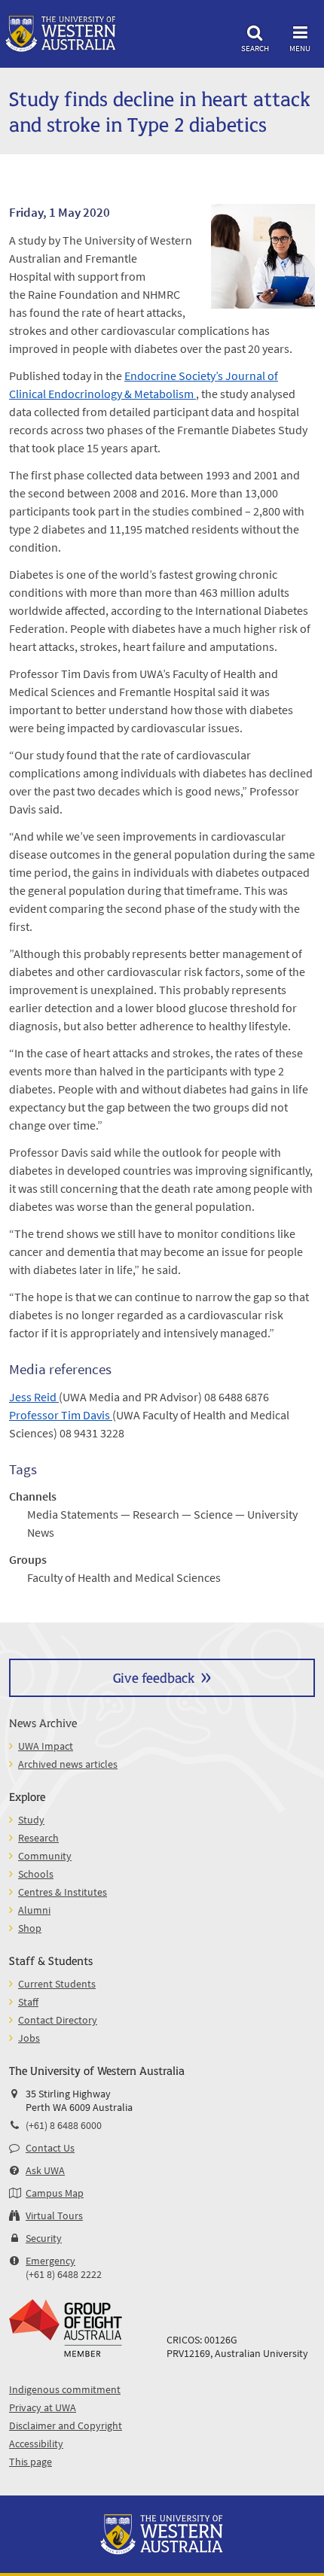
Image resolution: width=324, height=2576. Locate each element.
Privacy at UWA (43, 2407)
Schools (36, 1874)
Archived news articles (68, 1764)
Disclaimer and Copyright (66, 2425)
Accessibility (36, 2444)
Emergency (50, 2261)
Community (45, 1856)
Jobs (29, 2038)
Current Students (57, 1984)
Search (255, 48)
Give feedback (154, 1677)
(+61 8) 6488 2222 (64, 2274)
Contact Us (50, 2148)
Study (31, 1820)
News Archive (43, 1722)
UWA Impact (46, 1746)
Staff (28, 2002)
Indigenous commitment (65, 2389)
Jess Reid (34, 1397)
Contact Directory (58, 2020)
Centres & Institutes (63, 1892)
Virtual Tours (54, 2216)
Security (44, 2238)
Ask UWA (45, 2170)
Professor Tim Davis (61, 1415)
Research (38, 1838)
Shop (30, 1928)
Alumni (34, 1910)
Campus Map (55, 2193)
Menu (300, 48)
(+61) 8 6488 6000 (64, 2125)
